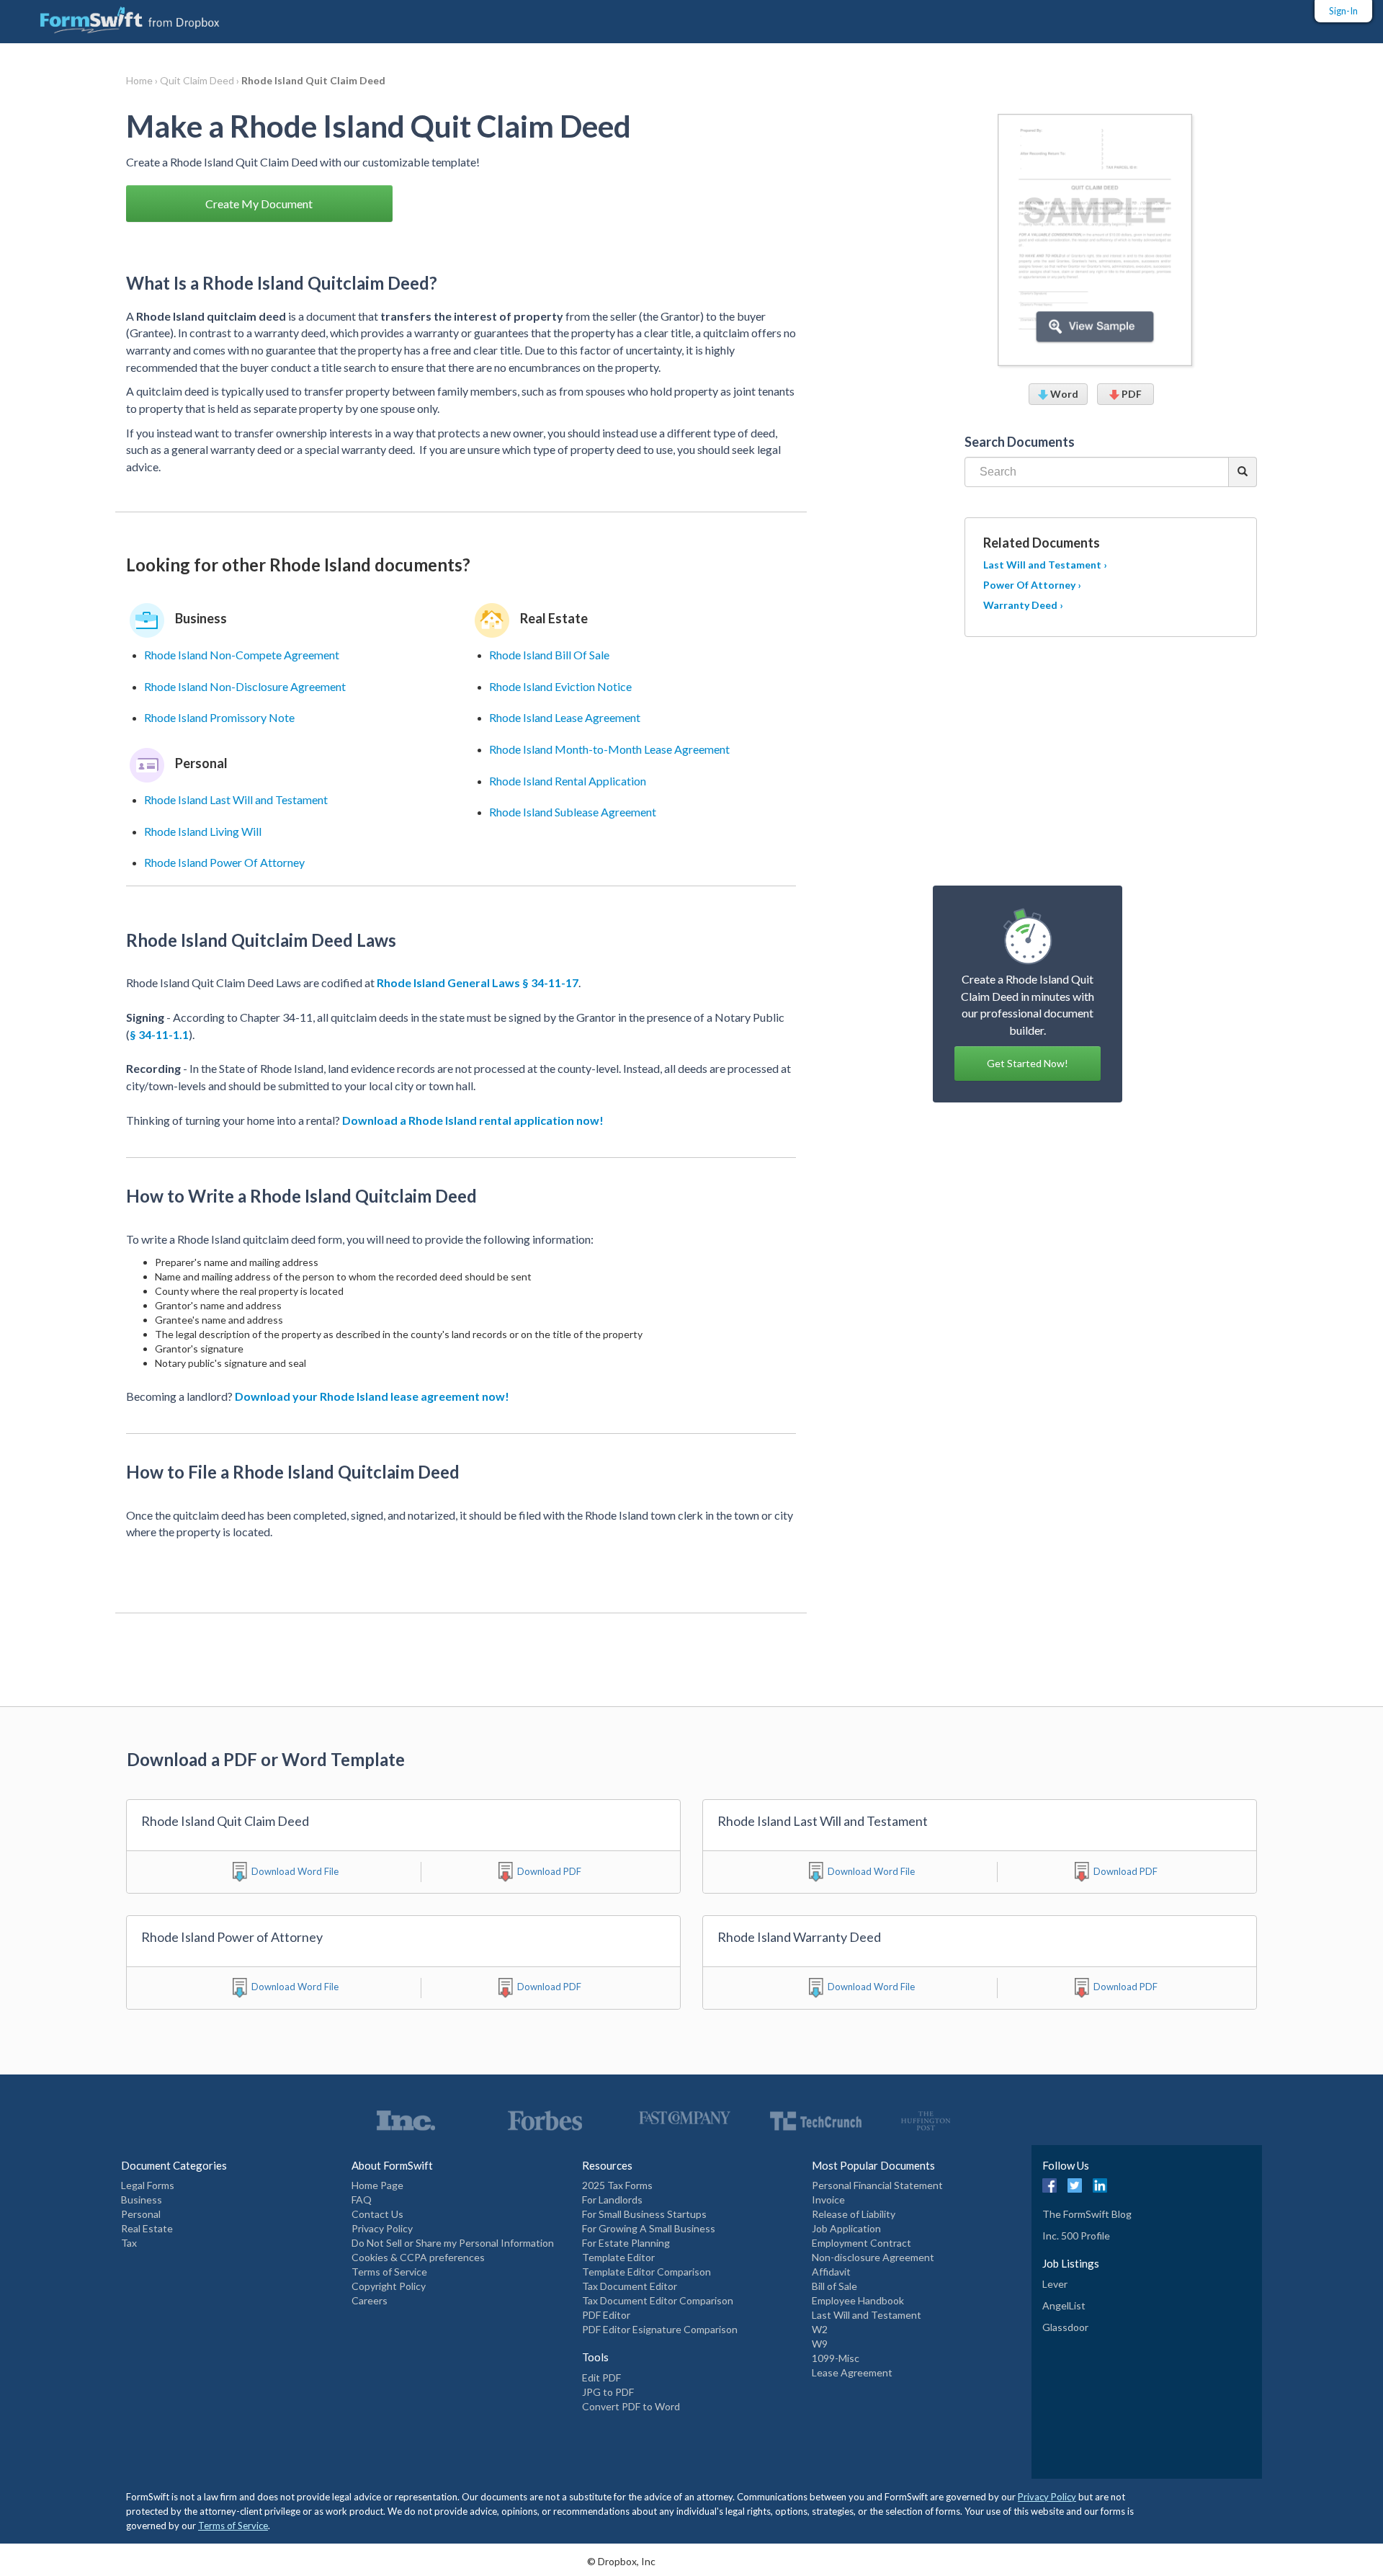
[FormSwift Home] (115, 17)
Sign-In (1343, 11)
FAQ (362, 2200)
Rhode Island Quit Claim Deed (313, 80)
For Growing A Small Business (649, 2228)
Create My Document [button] (259, 204)
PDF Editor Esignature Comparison (660, 2329)
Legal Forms (148, 2185)
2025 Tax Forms (617, 2185)
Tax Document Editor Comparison (658, 2300)
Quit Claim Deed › (201, 80)
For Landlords (612, 2200)
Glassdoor (1065, 2327)
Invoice (828, 2200)
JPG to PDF (608, 2392)
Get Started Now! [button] (1028, 1063)
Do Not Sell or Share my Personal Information (453, 2243)
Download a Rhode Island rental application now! (473, 1120)
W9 (820, 2344)
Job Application (846, 2228)
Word (1063, 394)
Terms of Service (389, 2272)
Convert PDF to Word (631, 2406)
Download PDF (549, 1871)
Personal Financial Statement (877, 2185)
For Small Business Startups (644, 2214)
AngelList (1064, 2305)
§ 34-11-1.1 (159, 1034)
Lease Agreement (852, 2372)
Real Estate (147, 2228)
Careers (370, 2300)
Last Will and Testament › (1045, 565)
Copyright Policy (389, 2286)
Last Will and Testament (867, 2315)
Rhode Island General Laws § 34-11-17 (478, 982)
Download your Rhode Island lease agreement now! (372, 1396)
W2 (820, 2329)
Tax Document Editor (630, 2286)
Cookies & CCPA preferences (418, 2257)
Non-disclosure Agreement (873, 2257)
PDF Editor (606, 2315)
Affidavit (831, 2272)
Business (142, 2200)
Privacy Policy (382, 2228)
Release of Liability (854, 2214)
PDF (1131, 394)
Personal (141, 2214)
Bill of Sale (834, 2286)
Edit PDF (601, 2377)
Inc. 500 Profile (1076, 2236)
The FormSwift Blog (1087, 2214)
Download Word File (295, 1871)
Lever (1055, 2284)
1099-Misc (836, 2358)
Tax (129, 2243)
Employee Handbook (858, 2300)
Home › (143, 80)
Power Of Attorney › (1032, 585)
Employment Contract (861, 2243)
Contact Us (377, 2214)
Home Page (377, 2185)
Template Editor (618, 2257)
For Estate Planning (626, 2243)
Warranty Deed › (1023, 605)
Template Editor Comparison (646, 2272)
